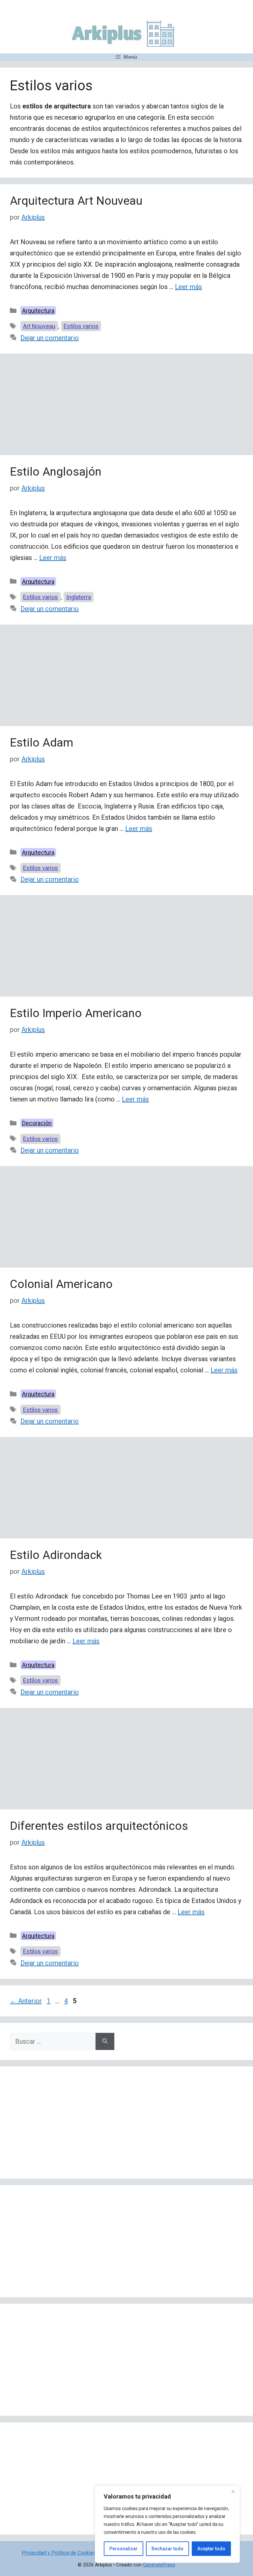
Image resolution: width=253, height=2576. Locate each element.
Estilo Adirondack (56, 1555)
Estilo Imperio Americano (76, 1013)
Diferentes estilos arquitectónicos (99, 1826)
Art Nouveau (39, 326)
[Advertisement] (126, 406)
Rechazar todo (168, 2549)
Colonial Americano (61, 1284)
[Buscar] (105, 2041)
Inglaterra (79, 597)
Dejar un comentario (50, 338)
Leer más (188, 287)
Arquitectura (38, 311)
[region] (167, 2524)
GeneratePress (159, 2565)
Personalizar (124, 2549)
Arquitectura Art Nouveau (76, 201)
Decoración (37, 1123)
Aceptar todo (211, 2549)
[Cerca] (233, 2491)
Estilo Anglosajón (56, 472)
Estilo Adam (42, 743)
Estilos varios (81, 326)
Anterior (26, 2001)
